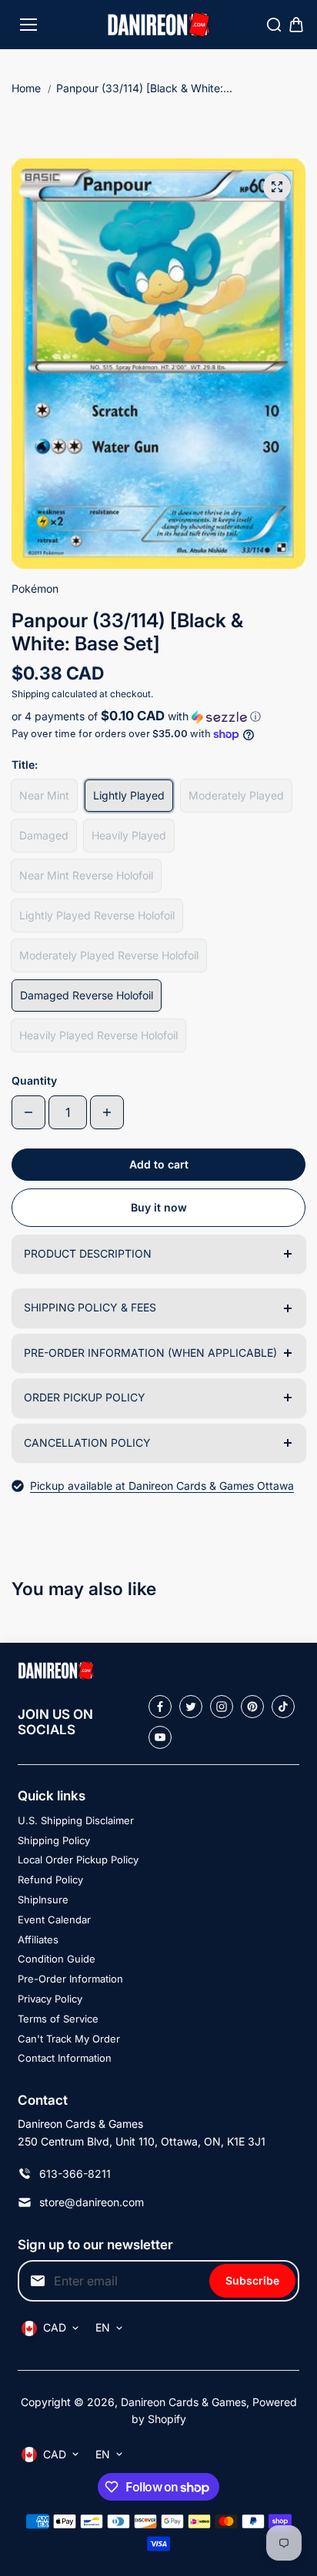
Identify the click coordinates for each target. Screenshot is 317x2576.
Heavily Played (129, 835)
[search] (274, 25)
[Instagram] (222, 1707)
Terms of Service (58, 2019)
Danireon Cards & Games (184, 2402)
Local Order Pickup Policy (78, 1860)
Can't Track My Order (69, 2039)
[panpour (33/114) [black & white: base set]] (277, 187)
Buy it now (159, 1207)
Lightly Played (129, 795)
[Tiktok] (283, 1707)
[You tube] (160, 1737)
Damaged (44, 835)
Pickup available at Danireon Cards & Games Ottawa (162, 1486)
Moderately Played (236, 795)
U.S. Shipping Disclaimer (76, 1820)
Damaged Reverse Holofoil (87, 995)
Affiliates (38, 1939)
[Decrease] (28, 1112)
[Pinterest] (252, 1707)
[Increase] (107, 1112)
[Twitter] (191, 1707)
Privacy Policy (50, 1999)
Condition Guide (57, 1959)
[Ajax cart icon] (296, 25)
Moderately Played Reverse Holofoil (109, 955)
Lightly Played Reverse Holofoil (97, 915)
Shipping (30, 694)
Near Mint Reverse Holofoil (86, 875)
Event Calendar (54, 1920)
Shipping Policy (54, 1840)
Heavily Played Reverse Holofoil (98, 1035)
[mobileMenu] (28, 25)
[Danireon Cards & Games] (159, 25)
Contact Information (65, 2058)
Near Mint (44, 795)
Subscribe (252, 2280)
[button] (158, 716)
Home (26, 88)
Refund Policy (50, 1880)
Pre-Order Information (70, 1979)
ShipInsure (43, 1900)
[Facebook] (160, 1707)
